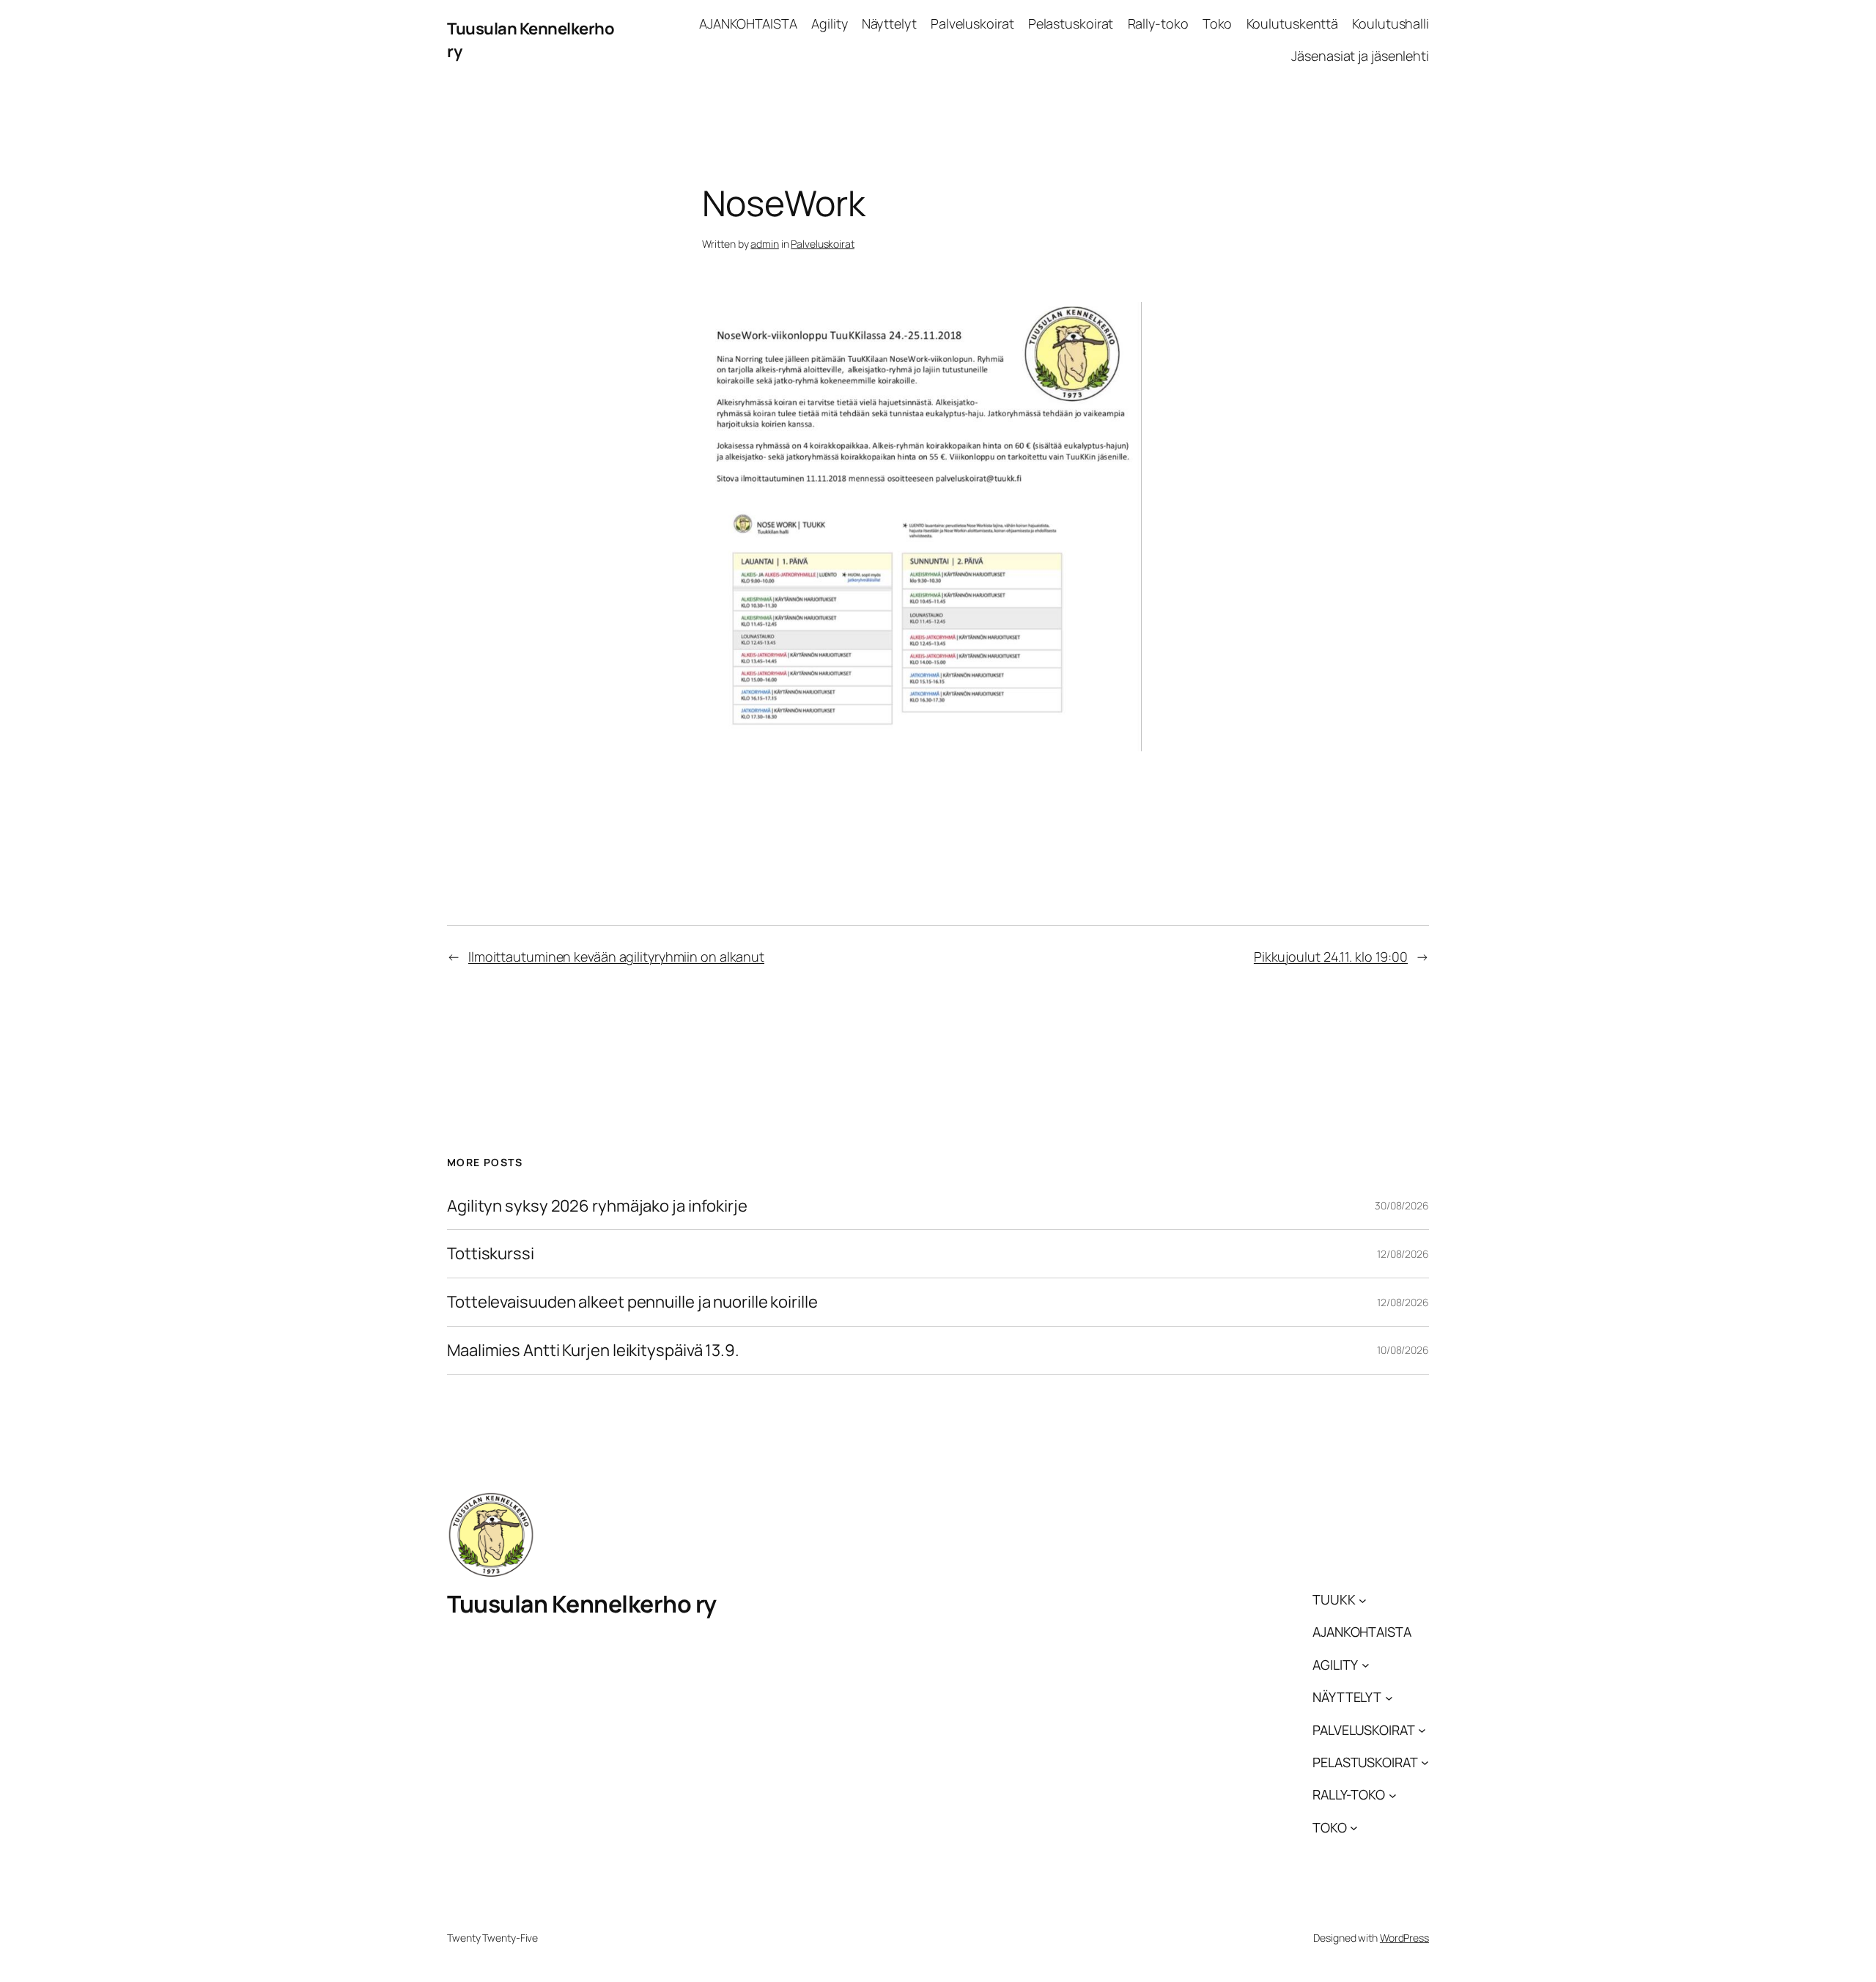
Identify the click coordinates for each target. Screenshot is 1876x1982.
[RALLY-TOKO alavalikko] (1393, 1795)
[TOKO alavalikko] (1354, 1828)
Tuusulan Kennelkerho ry (582, 1604)
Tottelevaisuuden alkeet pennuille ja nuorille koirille (632, 1302)
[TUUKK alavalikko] (1363, 1600)
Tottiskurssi (491, 1254)
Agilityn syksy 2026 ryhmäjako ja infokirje (597, 1206)
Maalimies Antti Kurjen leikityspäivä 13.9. (593, 1351)
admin (765, 244)
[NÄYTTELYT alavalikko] (1389, 1697)
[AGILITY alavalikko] (1366, 1665)
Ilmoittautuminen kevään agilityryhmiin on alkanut (616, 957)
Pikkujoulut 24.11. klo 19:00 (1331, 957)
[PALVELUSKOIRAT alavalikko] (1422, 1730)
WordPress (1404, 1938)
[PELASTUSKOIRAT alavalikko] (1425, 1762)
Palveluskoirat (823, 244)
